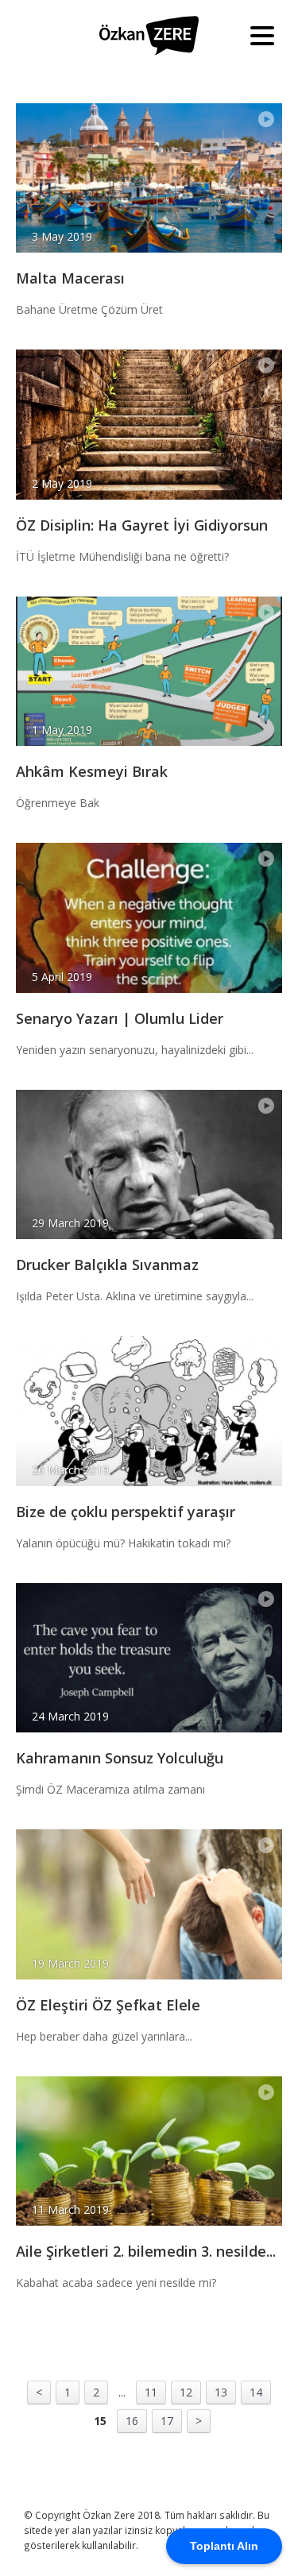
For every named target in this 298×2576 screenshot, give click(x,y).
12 (186, 2392)
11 (151, 2392)
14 (256, 2392)
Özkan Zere (149, 36)
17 (167, 2421)
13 (221, 2392)
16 (132, 2421)
